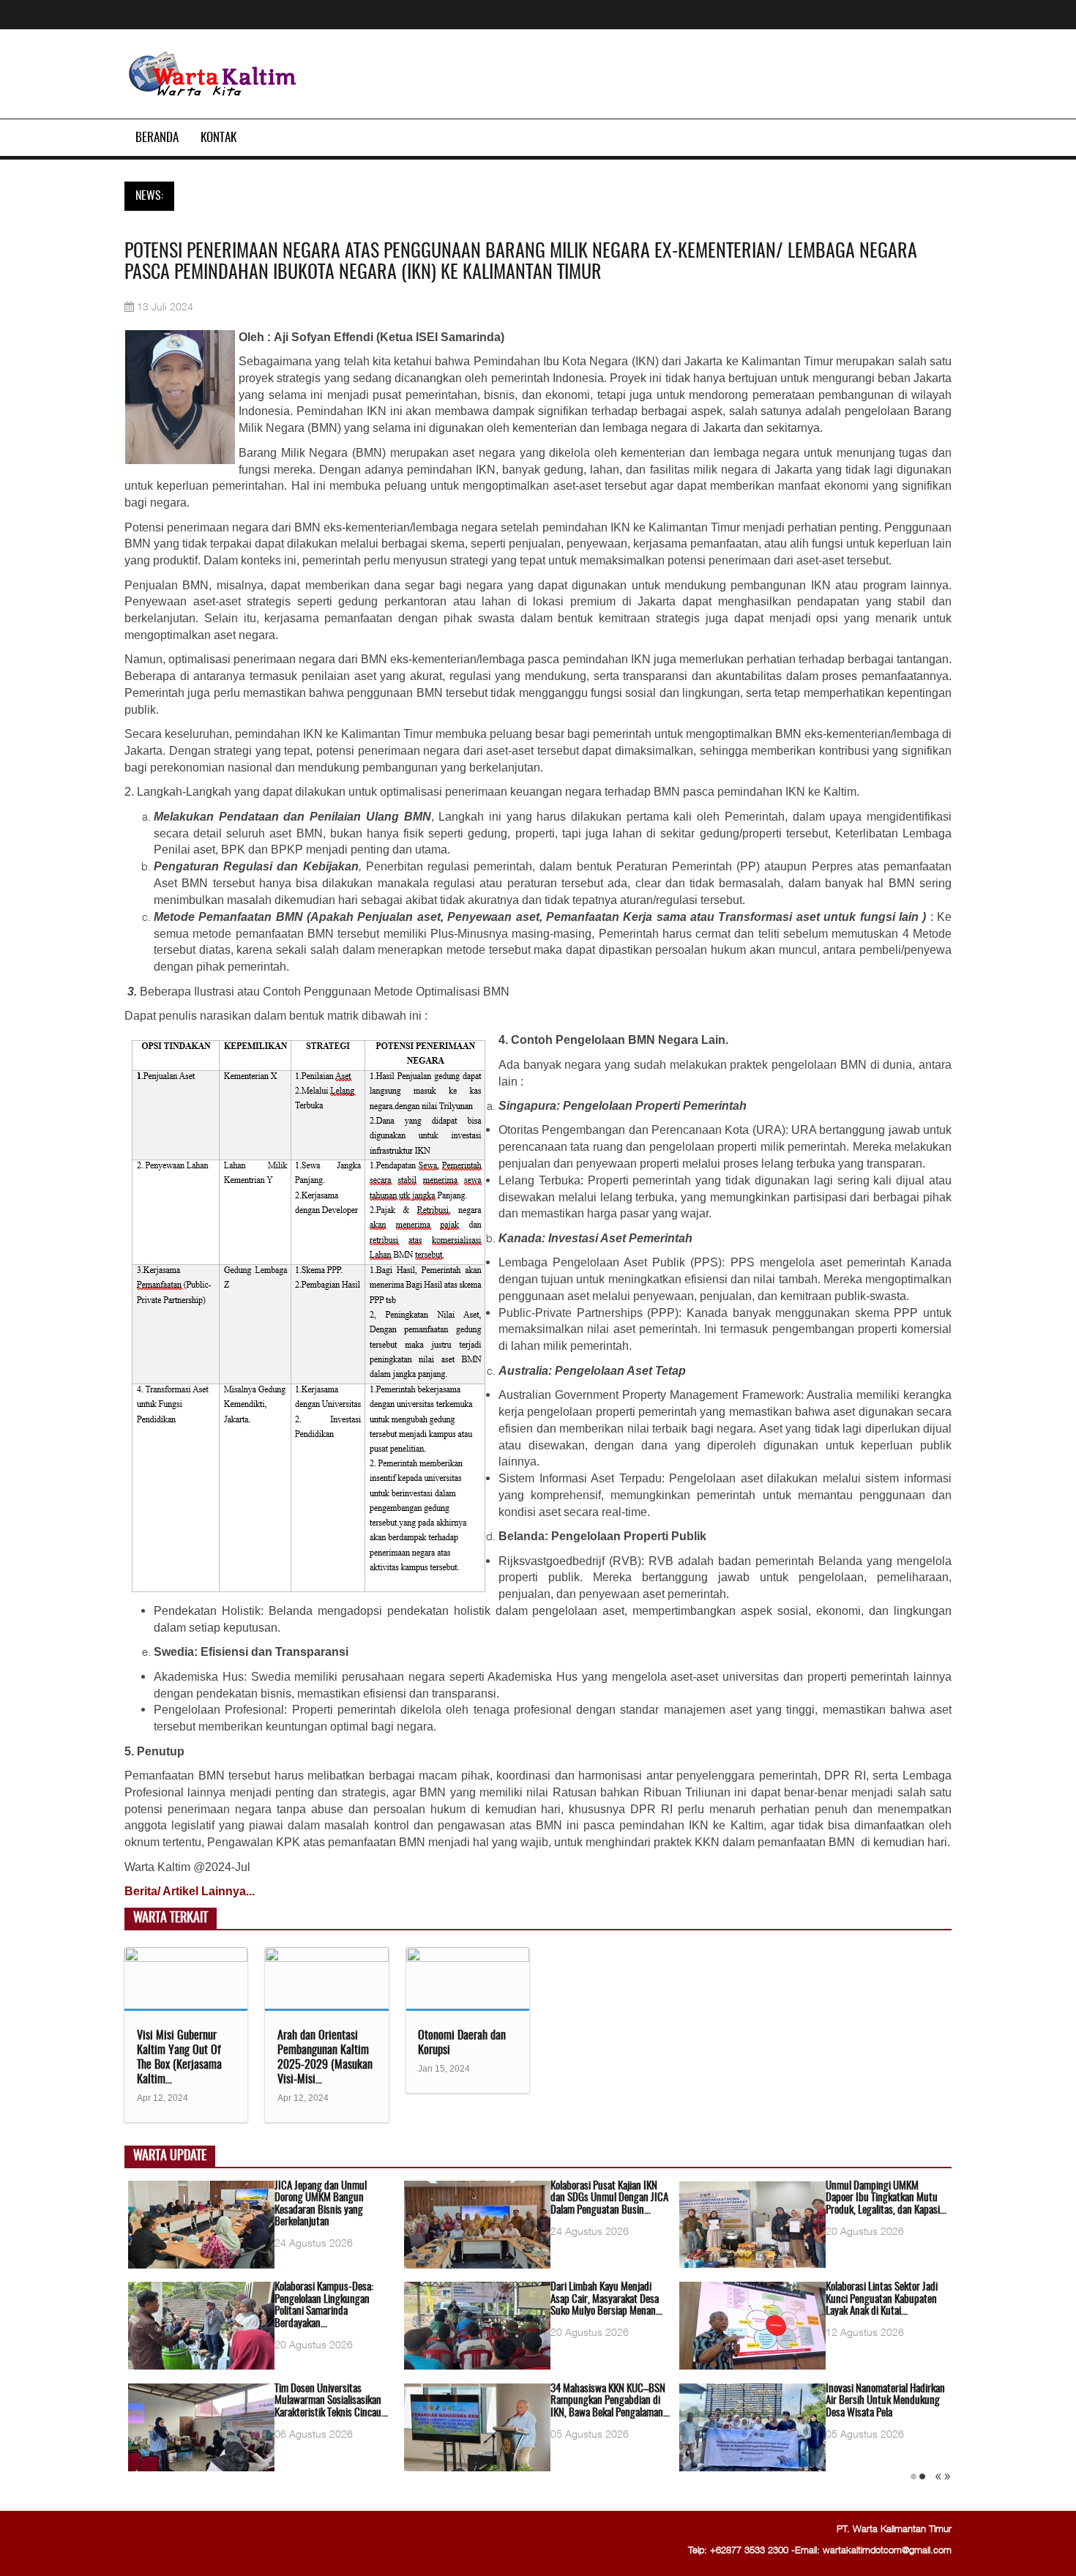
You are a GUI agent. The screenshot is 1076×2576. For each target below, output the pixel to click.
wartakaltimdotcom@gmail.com (887, 2550)
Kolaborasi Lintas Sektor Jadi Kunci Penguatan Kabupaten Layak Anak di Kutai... (882, 2299)
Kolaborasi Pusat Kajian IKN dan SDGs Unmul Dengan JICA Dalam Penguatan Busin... (609, 2198)
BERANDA (157, 138)
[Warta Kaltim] (213, 75)
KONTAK (218, 138)
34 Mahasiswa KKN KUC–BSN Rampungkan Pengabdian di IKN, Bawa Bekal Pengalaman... (610, 2401)
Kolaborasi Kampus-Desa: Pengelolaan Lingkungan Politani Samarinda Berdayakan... (324, 2306)
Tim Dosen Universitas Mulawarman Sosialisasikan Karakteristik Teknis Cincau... (331, 2401)
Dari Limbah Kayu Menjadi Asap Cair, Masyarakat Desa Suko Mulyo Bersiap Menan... (606, 2299)
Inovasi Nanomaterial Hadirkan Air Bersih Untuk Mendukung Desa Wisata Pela (885, 2401)
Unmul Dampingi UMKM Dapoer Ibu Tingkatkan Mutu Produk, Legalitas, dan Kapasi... (886, 2198)
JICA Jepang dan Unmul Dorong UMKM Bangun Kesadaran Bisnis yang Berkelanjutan (321, 2204)
